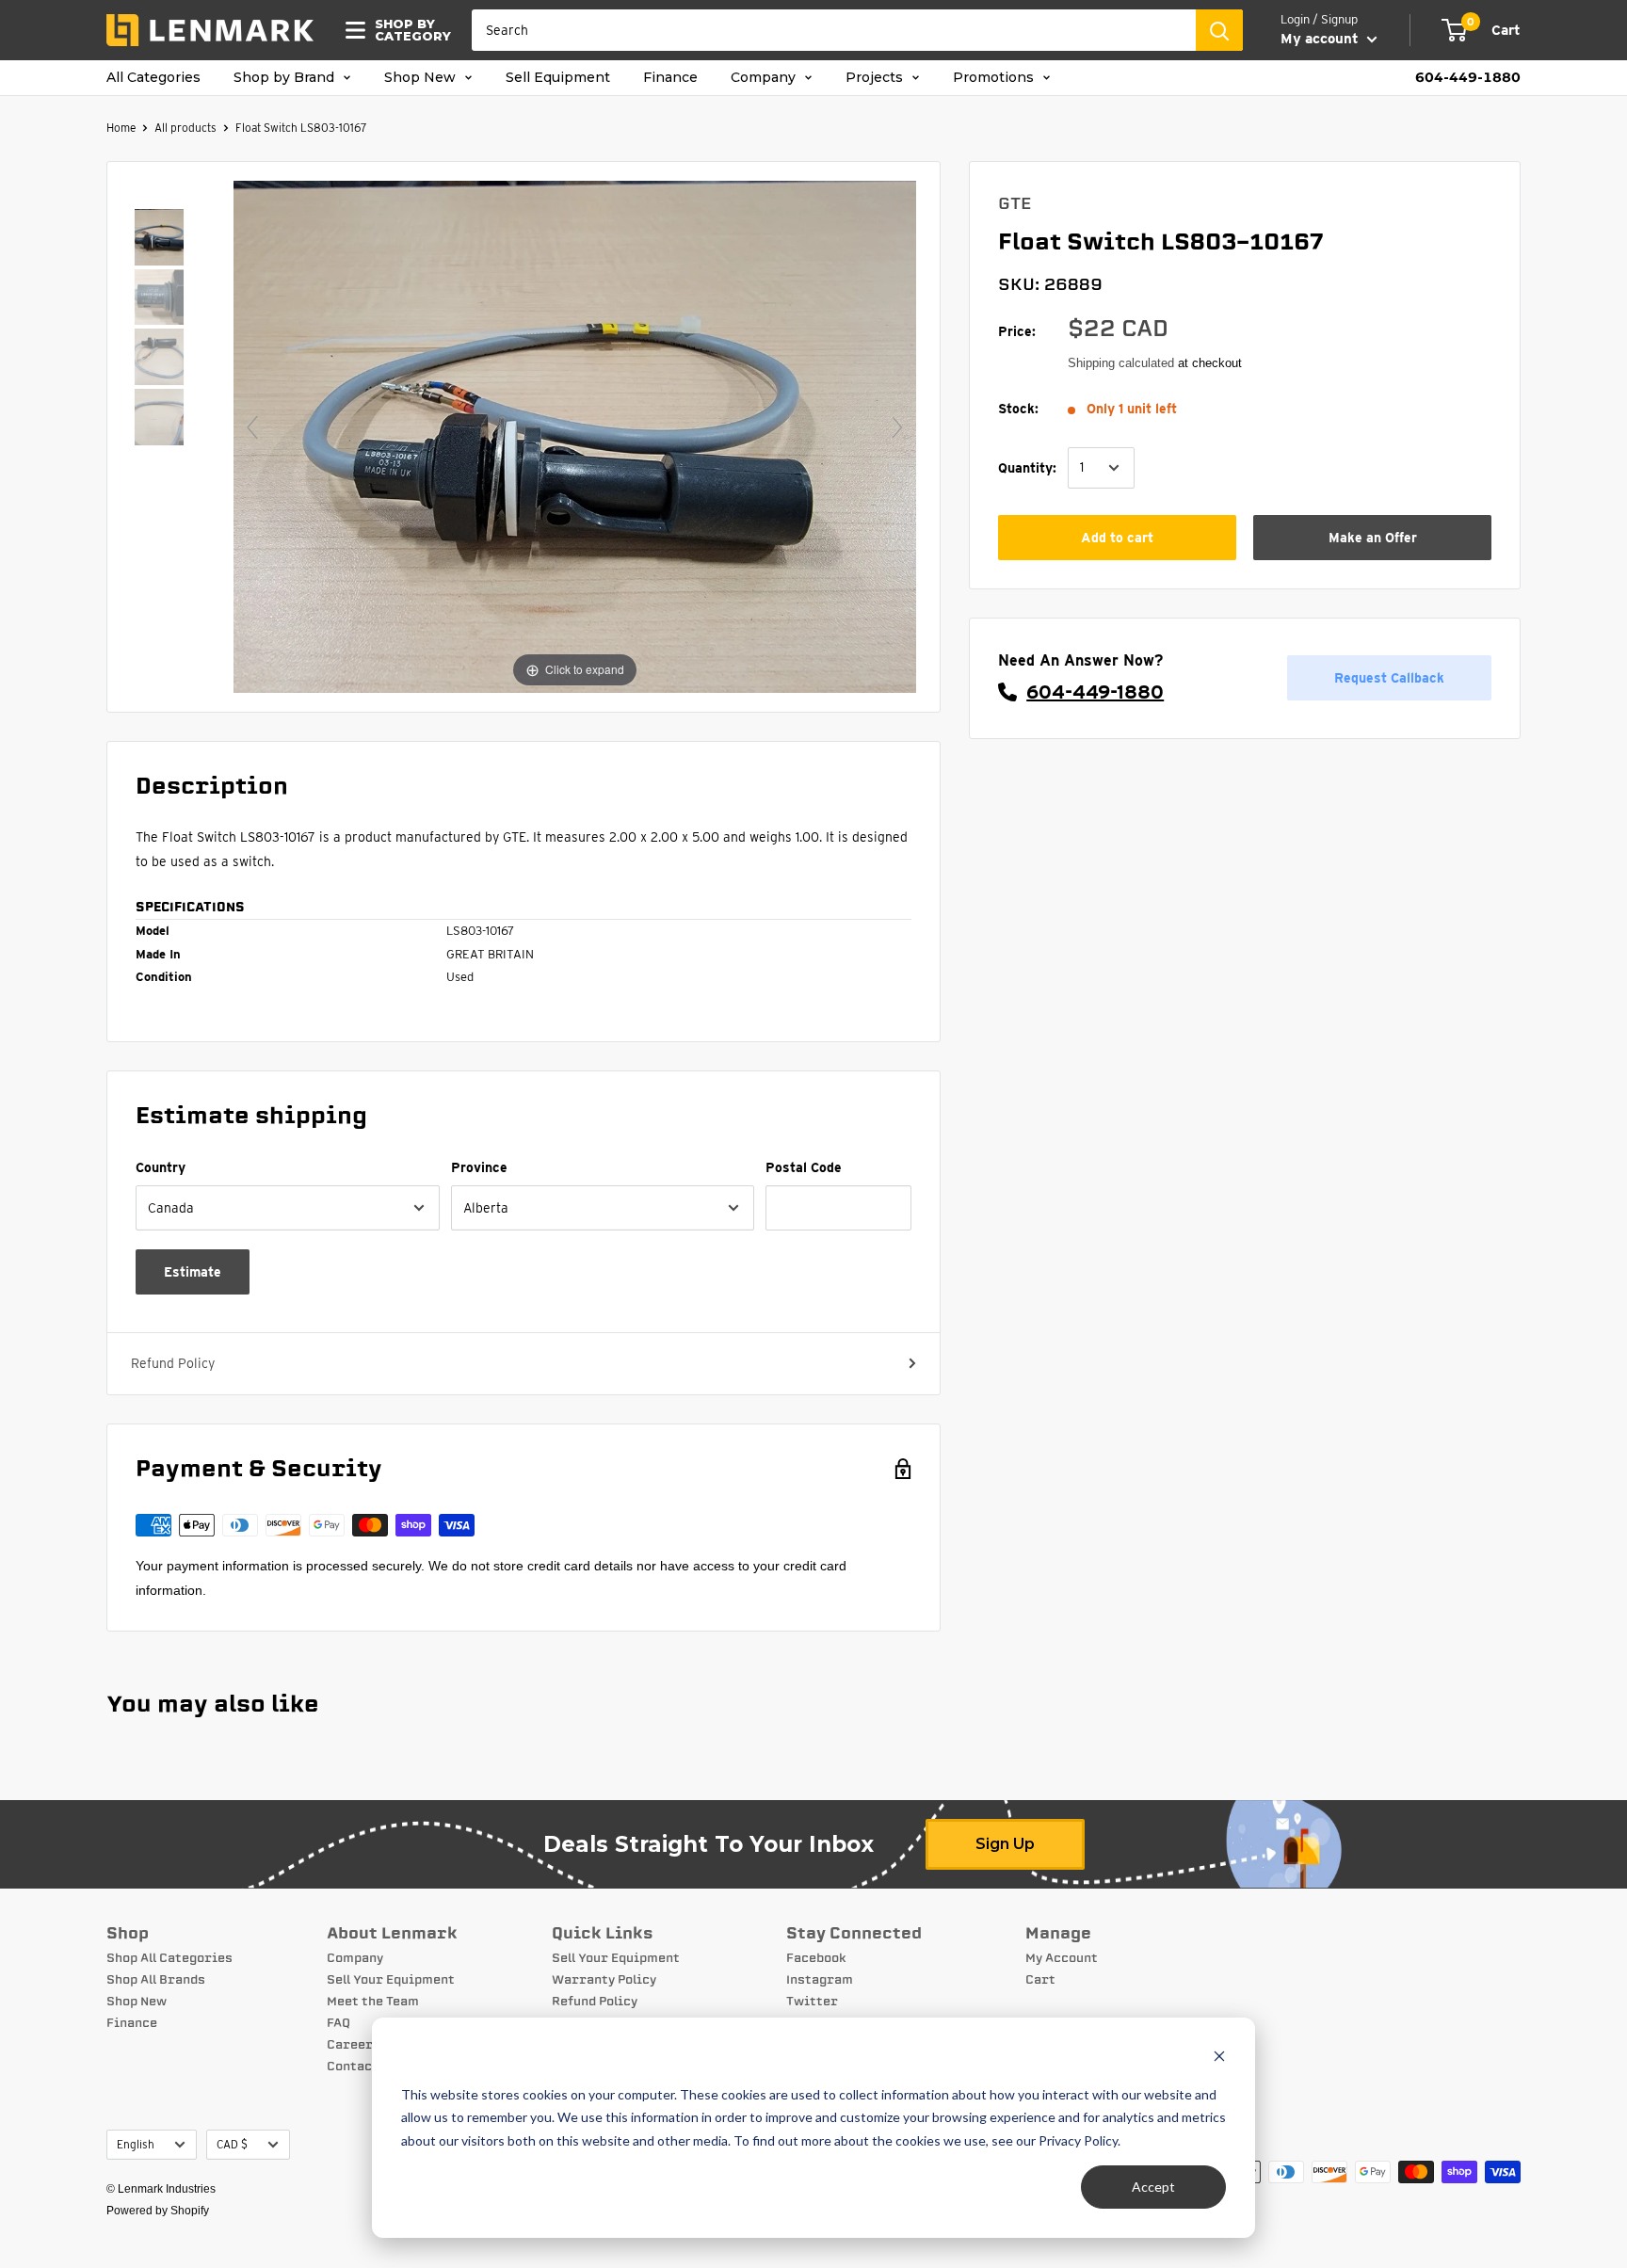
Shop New (422, 78)
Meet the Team (373, 2002)
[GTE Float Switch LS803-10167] (159, 239)
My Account (1062, 1958)
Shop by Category (407, 30)
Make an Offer (1373, 538)
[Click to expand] (575, 435)
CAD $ (232, 2145)
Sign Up (1005, 1844)
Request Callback (1389, 678)
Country (161, 1167)
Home (121, 128)
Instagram (820, 1980)
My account (1321, 39)
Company (765, 78)
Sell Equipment (558, 78)
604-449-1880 (1468, 78)
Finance (670, 78)
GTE (1015, 203)
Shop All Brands (156, 1980)
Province (479, 1167)
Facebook (816, 1958)
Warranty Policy (604, 1980)
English (136, 2145)
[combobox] (834, 30)
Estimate (193, 1272)
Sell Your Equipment (391, 1980)
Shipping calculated (1121, 363)
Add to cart (1117, 538)
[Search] (1219, 30)
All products (185, 128)
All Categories (153, 78)
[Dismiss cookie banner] (1219, 2059)
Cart (1040, 1980)
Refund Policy (173, 1363)
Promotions (995, 78)
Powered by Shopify (158, 2211)
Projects (876, 78)
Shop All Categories (169, 1958)
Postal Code (804, 1167)
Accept (1153, 2187)
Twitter (812, 2002)
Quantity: (1027, 467)
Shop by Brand (286, 78)
